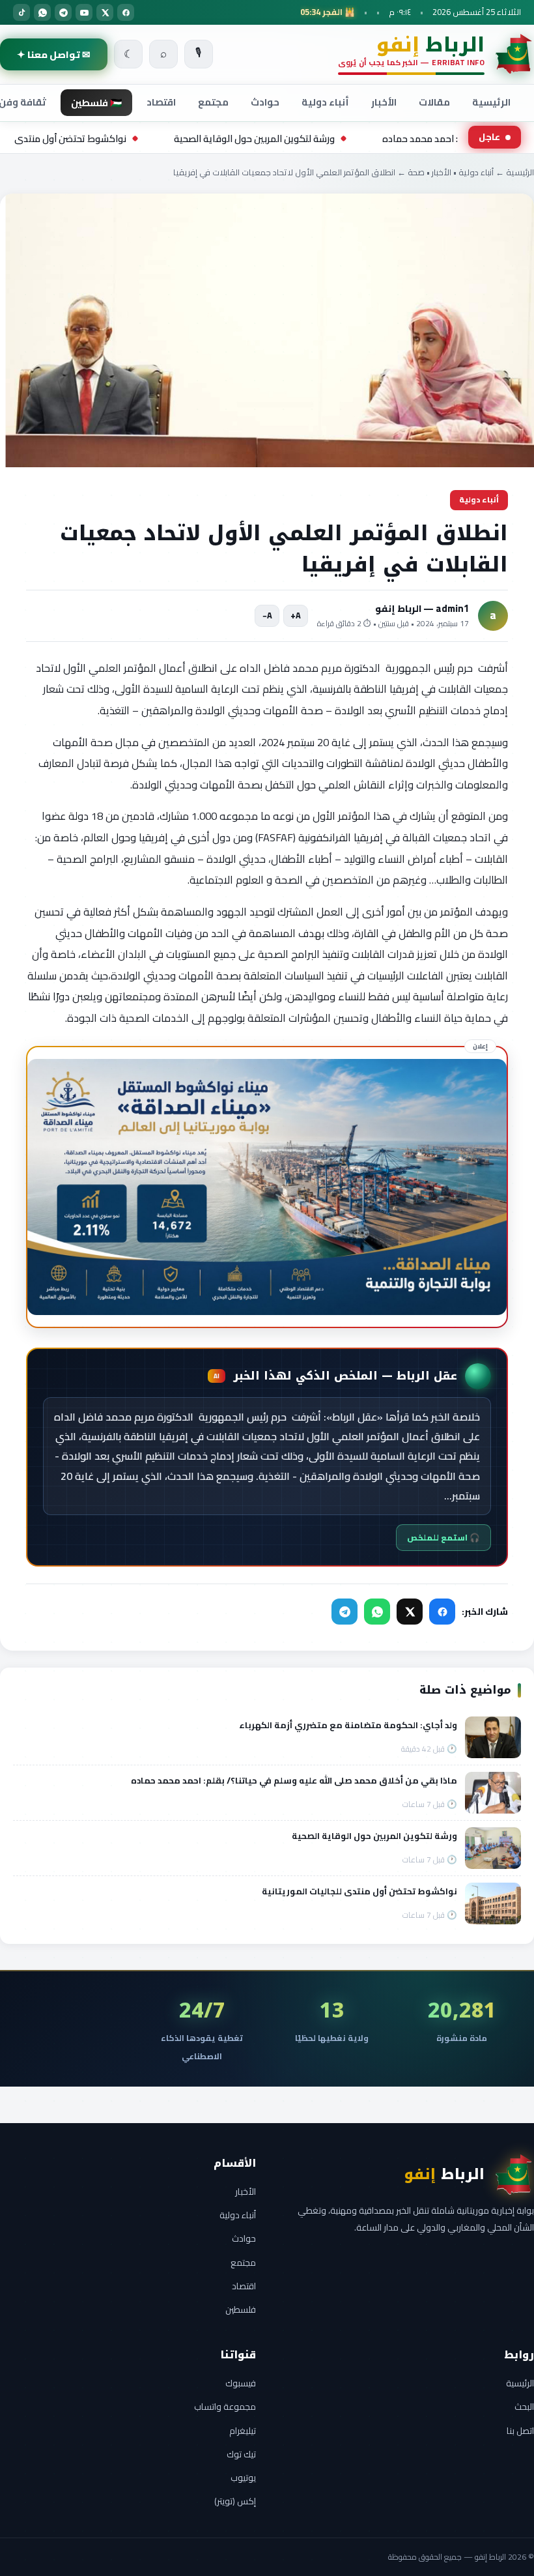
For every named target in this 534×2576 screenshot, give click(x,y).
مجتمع (213, 102)
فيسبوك (241, 2383)
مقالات (434, 102)
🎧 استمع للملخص (443, 1538)
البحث (524, 2407)
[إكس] (105, 12)
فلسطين (241, 2309)
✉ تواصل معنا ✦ (54, 54)
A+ (296, 615)
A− (267, 615)
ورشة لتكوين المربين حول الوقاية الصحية (364, 138)
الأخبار (384, 102)
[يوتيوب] (84, 12)
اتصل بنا (520, 2431)
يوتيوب (243, 2478)
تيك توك (241, 2454)
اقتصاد (161, 102)
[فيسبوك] (126, 12)
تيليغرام (243, 2431)
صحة (416, 172)
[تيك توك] (21, 12)
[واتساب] (42, 12)
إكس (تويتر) (235, 2501)
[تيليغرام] (63, 12)
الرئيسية (491, 102)
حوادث (265, 102)
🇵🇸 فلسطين (96, 103)
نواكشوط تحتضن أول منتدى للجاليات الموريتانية (141, 138)
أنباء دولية (325, 102)
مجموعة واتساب (225, 2407)
